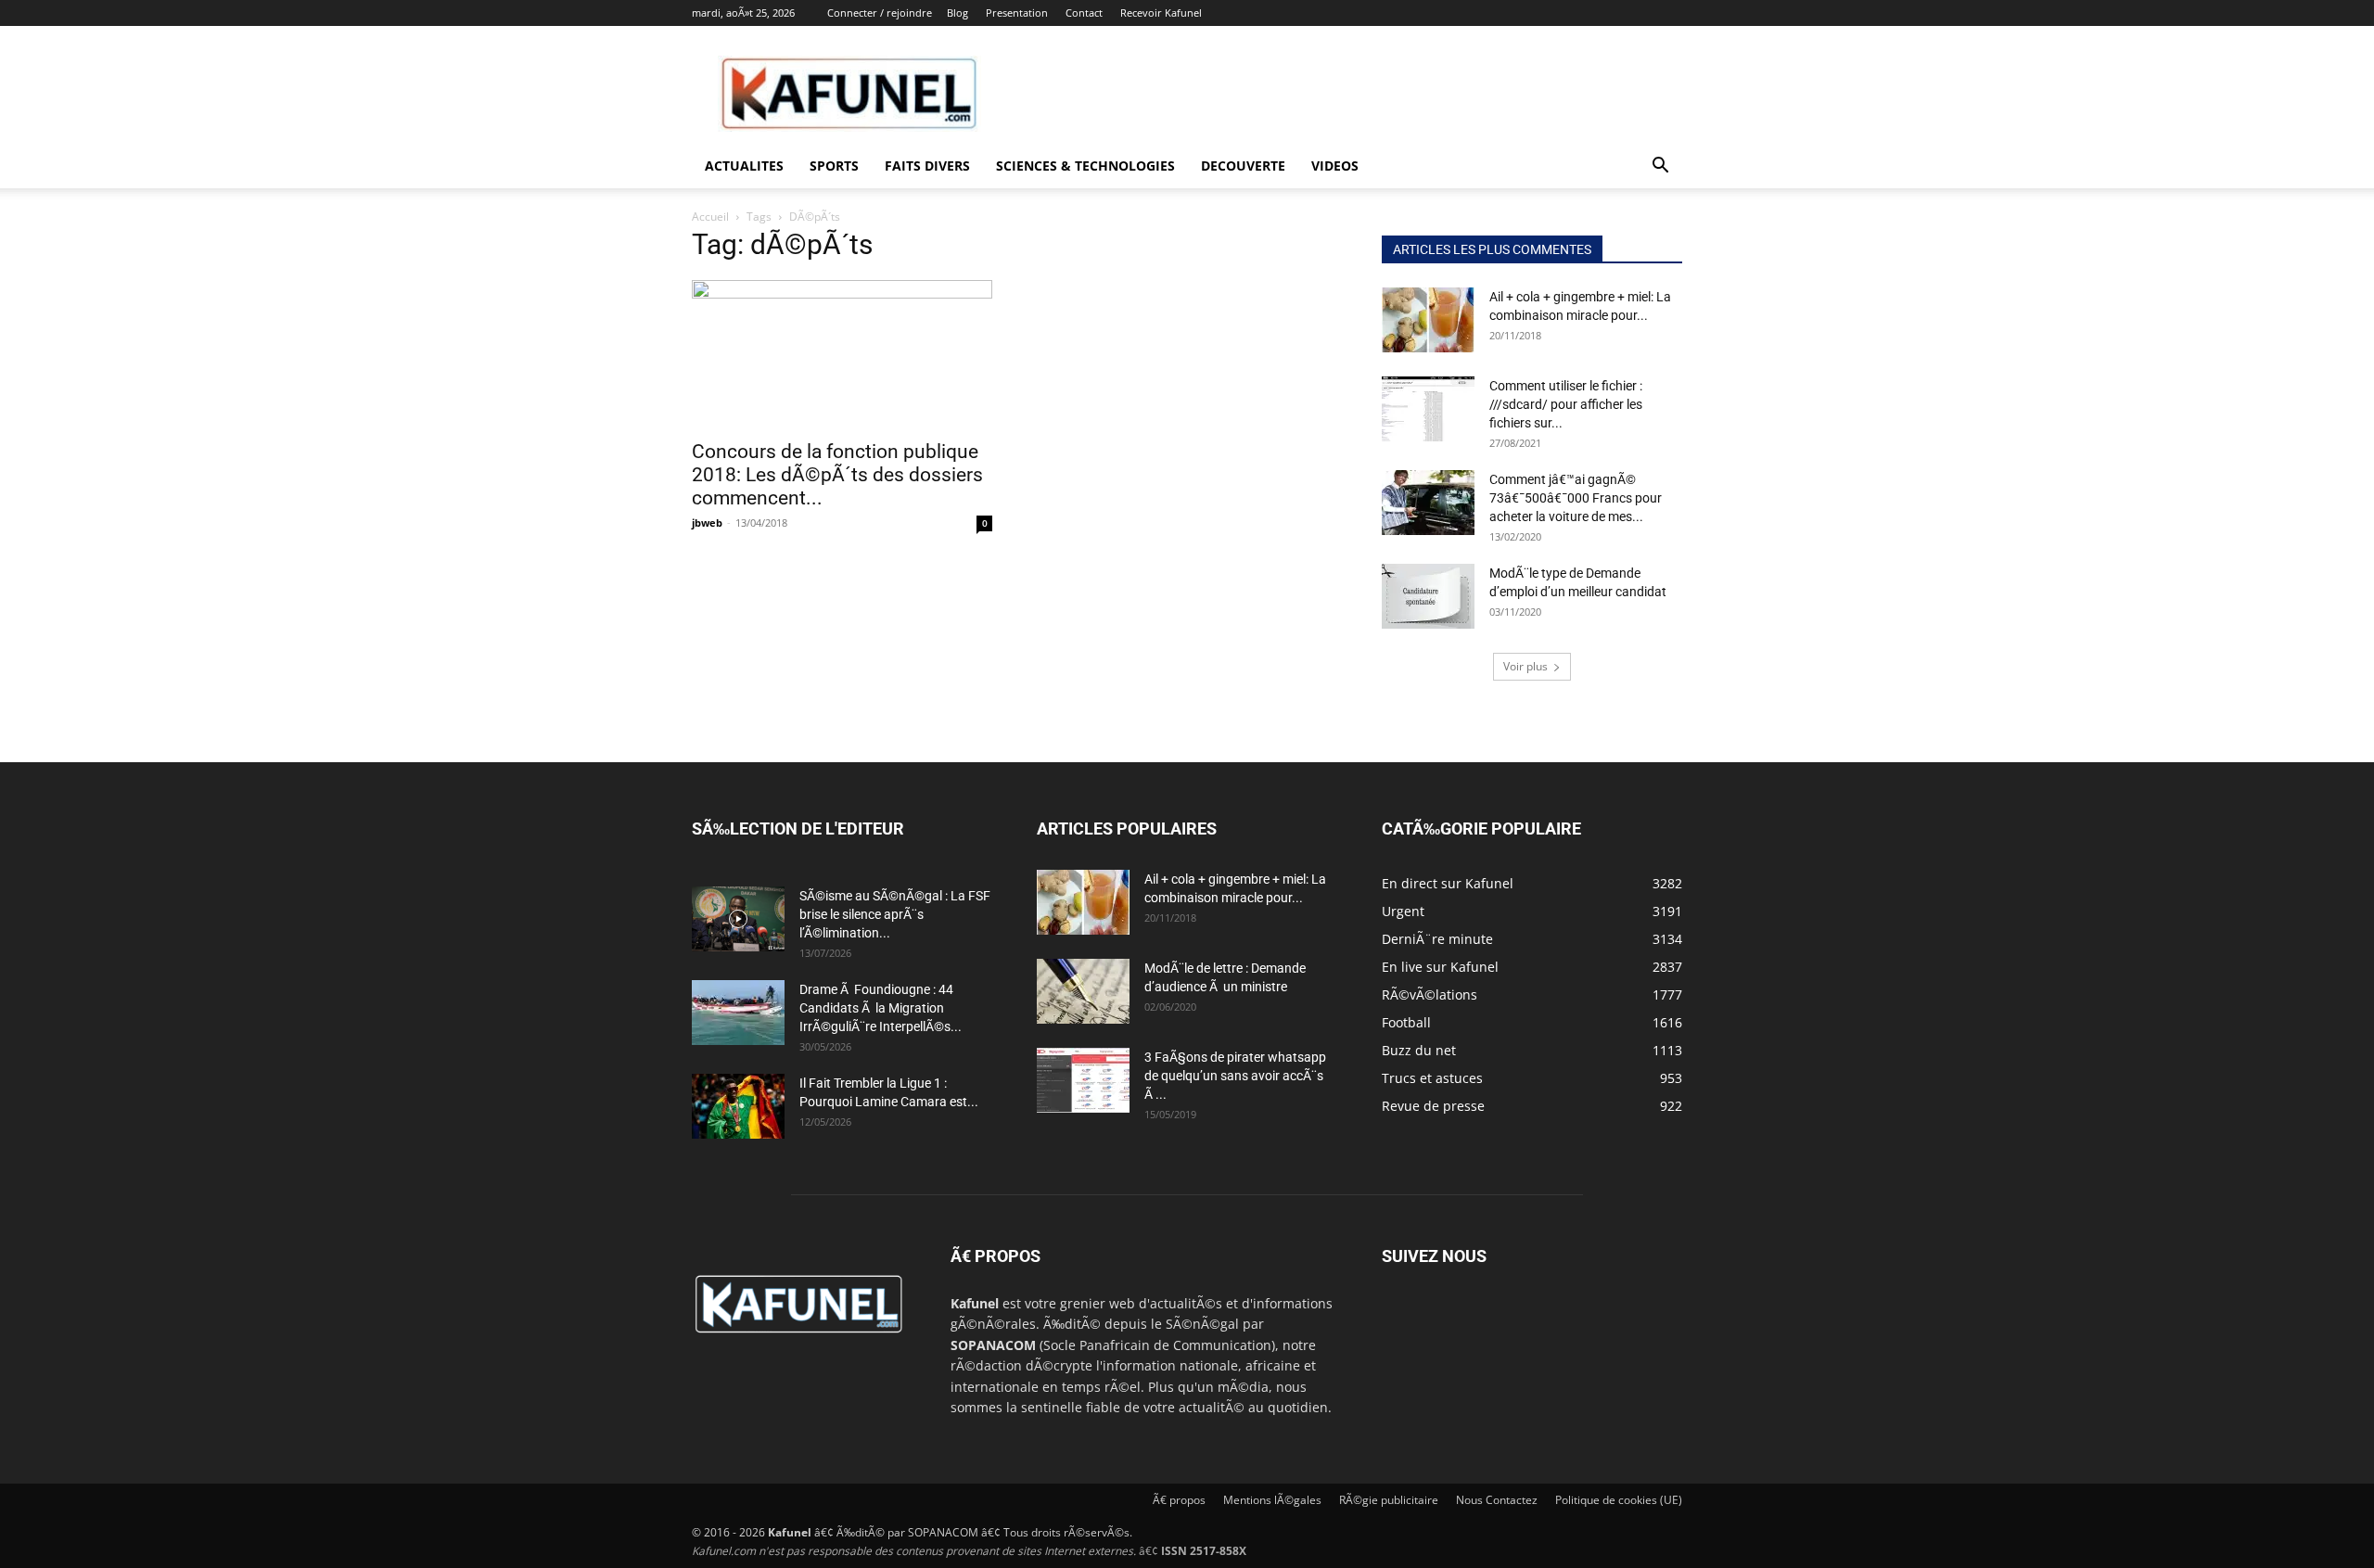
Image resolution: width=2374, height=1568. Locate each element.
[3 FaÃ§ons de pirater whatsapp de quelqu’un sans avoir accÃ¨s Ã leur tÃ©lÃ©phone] (1083, 1080)
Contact (1084, 13)
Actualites (744, 166)
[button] (1660, 167)
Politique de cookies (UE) (1619, 1500)
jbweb (707, 523)
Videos (1335, 166)
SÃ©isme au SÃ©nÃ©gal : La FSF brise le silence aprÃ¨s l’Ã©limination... (895, 914)
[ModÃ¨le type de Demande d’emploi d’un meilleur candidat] (1428, 596)
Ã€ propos (1179, 1500)
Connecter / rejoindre (880, 13)
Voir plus (1525, 666)
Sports (834, 166)
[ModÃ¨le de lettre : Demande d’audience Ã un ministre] (1083, 991)
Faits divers (927, 166)
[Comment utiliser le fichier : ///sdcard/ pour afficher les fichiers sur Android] (1428, 409)
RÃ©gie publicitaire (1389, 1500)
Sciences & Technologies (1085, 166)
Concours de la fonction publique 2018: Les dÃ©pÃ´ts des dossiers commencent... (837, 475)
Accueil (710, 217)
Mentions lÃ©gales (1272, 1500)
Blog (957, 13)
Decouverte (1243, 166)
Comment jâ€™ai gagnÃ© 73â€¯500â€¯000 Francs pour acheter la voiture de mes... (1576, 498)
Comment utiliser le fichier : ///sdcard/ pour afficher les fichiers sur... (1566, 404)
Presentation (1017, 13)
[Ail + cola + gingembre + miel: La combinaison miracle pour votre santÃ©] (1428, 320)
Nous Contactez (1497, 1500)
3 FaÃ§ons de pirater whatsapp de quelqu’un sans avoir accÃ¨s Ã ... (1235, 1076)
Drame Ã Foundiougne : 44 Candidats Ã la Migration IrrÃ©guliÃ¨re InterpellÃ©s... (881, 1008)
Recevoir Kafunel (1161, 13)
